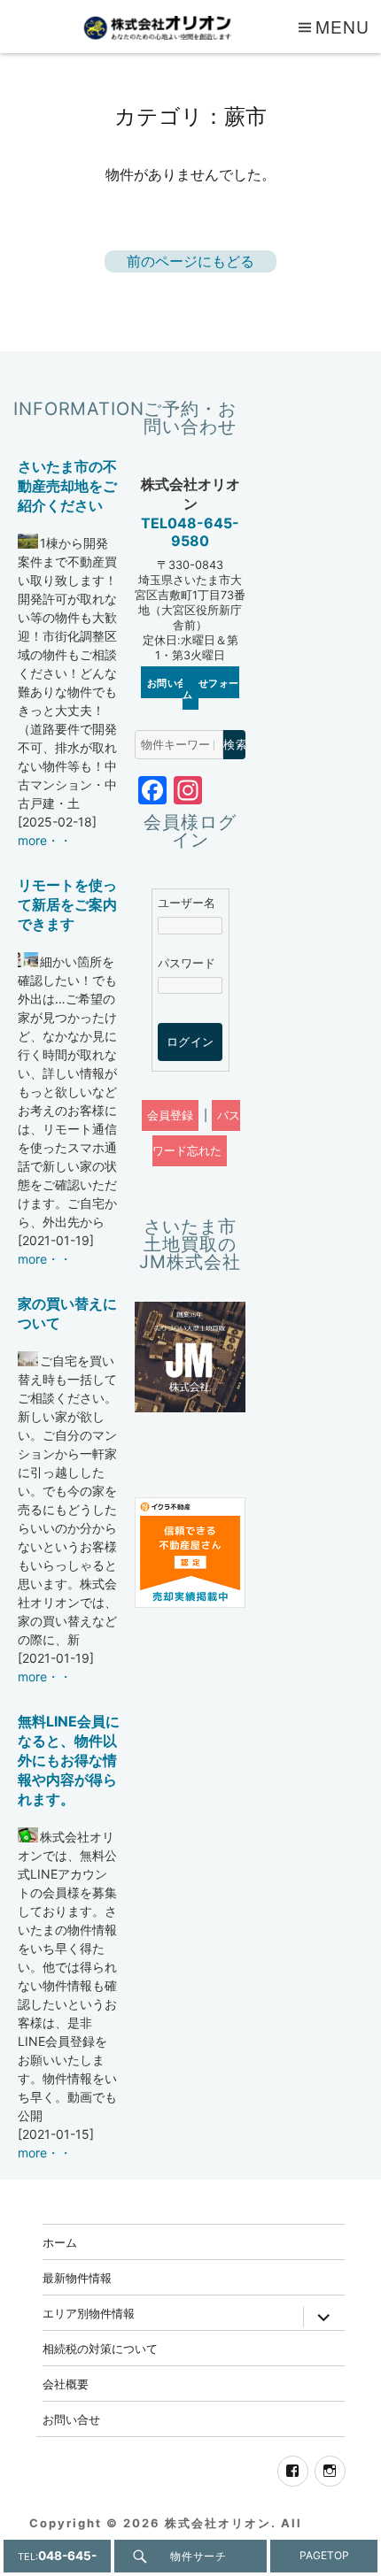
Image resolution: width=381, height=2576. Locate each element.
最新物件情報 (77, 2277)
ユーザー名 (187, 903)
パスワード (187, 963)
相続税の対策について (100, 2348)
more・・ (45, 840)
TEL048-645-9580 (190, 532)
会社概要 (66, 2384)
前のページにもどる (190, 261)
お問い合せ (71, 2419)
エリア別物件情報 (89, 2313)
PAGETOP (324, 2555)
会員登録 (170, 1115)
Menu (342, 26)
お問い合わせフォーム (193, 688)
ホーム (60, 2242)
